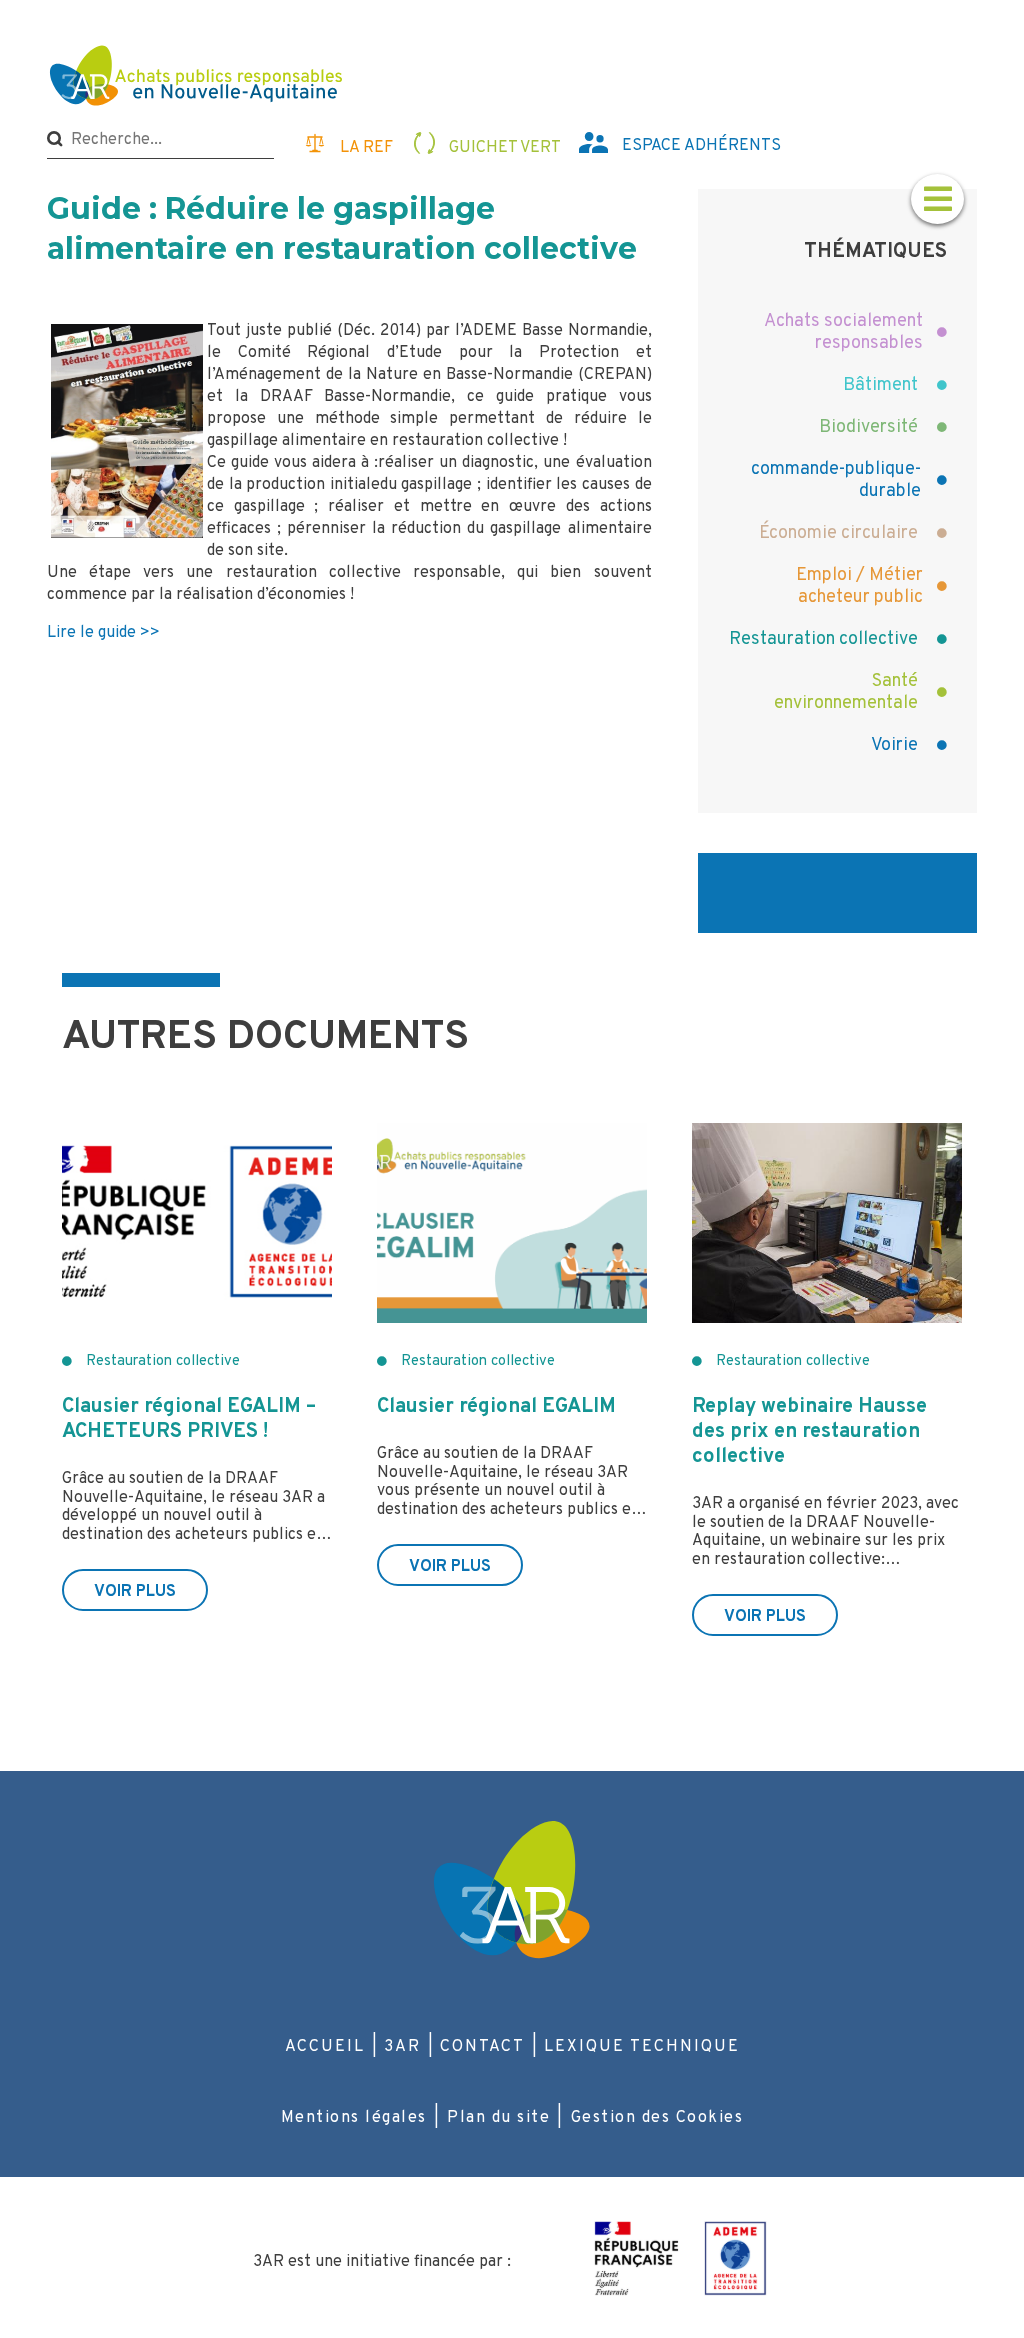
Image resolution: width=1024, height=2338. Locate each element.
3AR (402, 2047)
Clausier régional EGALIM (496, 1407)
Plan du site (498, 2118)
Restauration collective (163, 1361)
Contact (482, 2047)
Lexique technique (642, 2047)
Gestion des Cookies (657, 2118)
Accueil (325, 2047)
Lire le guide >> (103, 633)
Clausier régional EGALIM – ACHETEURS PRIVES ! (189, 1419)
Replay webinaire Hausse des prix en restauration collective (809, 1432)
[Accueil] (198, 78)
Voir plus (135, 1592)
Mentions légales (354, 2118)
